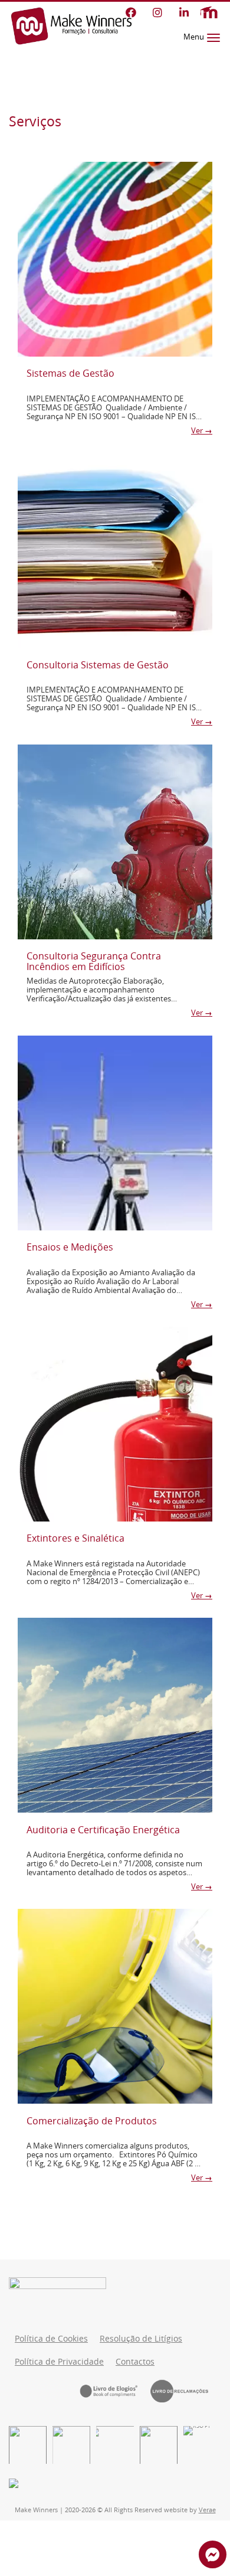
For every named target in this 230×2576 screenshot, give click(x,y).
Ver (202, 431)
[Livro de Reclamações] (186, 2391)
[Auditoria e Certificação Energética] (115, 1715)
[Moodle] (209, 13)
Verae (207, 2510)
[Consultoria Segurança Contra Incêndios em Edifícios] (115, 842)
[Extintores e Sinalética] (115, 1424)
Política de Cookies (51, 2339)
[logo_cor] (159, 2445)
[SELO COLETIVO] (115, 2445)
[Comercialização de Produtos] (115, 2006)
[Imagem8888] (71, 2445)
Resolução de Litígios (141, 2339)
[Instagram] (157, 12)
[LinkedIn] (184, 12)
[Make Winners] (71, 26)
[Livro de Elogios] (115, 2391)
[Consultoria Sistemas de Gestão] (115, 550)
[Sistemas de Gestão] (115, 259)
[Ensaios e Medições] (115, 1133)
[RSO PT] (202, 2445)
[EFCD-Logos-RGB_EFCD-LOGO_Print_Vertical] (28, 2445)
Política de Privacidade (59, 2362)
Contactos (135, 2362)
